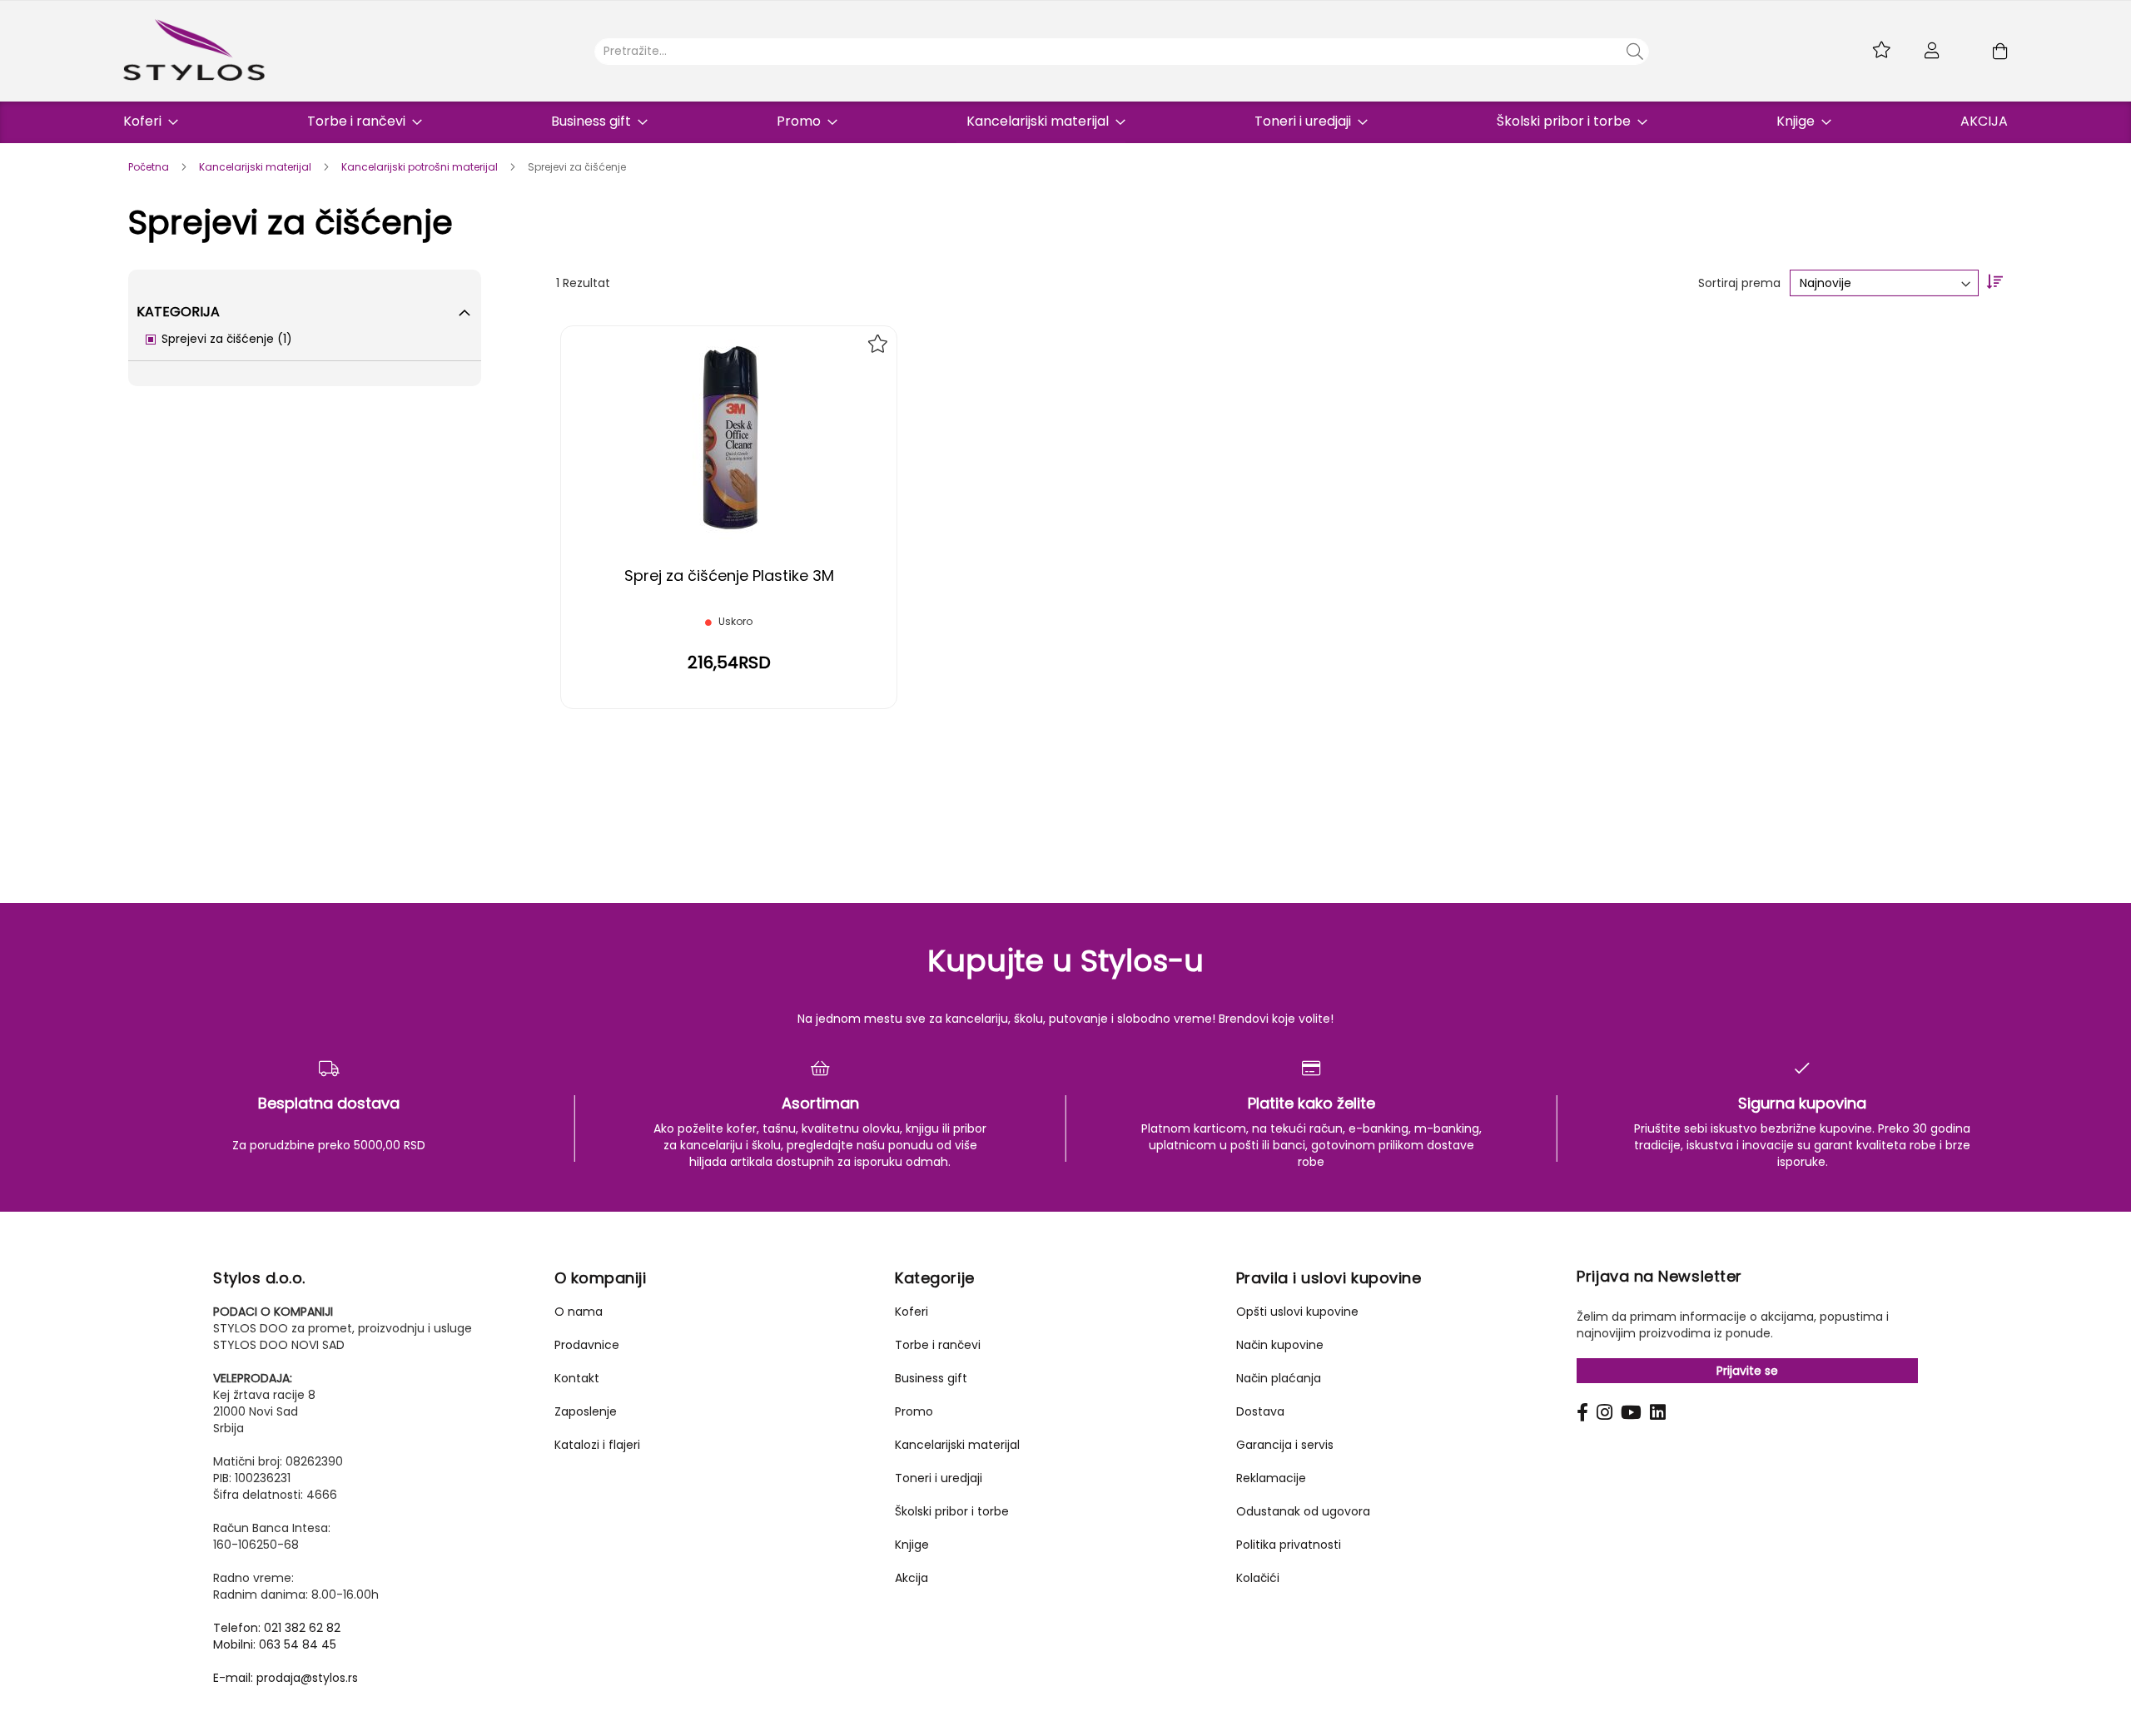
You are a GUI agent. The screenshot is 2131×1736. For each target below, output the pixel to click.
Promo (914, 1411)
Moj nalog (1932, 51)
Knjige (912, 1545)
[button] (878, 344)
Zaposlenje (586, 1411)
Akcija (912, 1578)
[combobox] (1122, 52)
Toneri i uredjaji (939, 1478)
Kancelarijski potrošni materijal (421, 167)
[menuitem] (146, 121)
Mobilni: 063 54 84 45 (275, 1644)
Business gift (931, 1378)
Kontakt (577, 1378)
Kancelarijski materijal (256, 167)
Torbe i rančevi (938, 1345)
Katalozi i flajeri (597, 1445)
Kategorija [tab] (178, 312)
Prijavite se (1747, 1371)
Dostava (1260, 1411)
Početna (150, 167)
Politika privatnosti (1289, 1545)
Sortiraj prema (1739, 283)
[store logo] (194, 50)
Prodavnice (587, 1345)
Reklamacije (1271, 1478)
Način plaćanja (1279, 1378)
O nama (579, 1312)
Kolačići (1258, 1578)
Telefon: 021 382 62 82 (277, 1628)
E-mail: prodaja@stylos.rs (286, 1678)
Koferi (912, 1312)
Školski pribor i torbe (952, 1511)
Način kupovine (1280, 1345)
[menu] (1065, 122)
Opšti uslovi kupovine (1297, 1312)
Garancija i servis (1285, 1445)
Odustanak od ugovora (1303, 1511)
